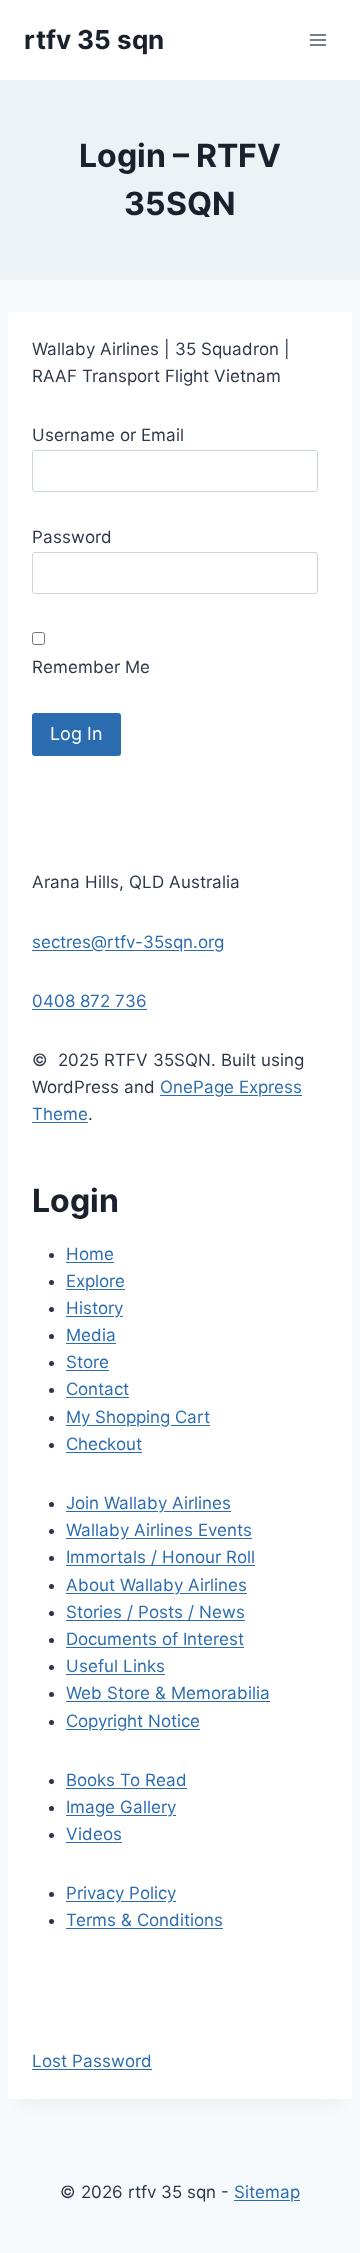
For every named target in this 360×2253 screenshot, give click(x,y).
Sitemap (267, 2192)
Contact (97, 1389)
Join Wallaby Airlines (148, 1503)
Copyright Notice (133, 1721)
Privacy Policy (121, 1893)
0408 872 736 (89, 1001)
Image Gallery (121, 1807)
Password (72, 537)
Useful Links (115, 1666)
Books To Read (126, 1780)
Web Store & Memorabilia (168, 1693)
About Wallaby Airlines (156, 1585)
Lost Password (92, 2061)
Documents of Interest (155, 1639)
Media (91, 1335)
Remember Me (91, 667)
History (94, 1308)
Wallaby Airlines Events (159, 1530)
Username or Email (108, 435)
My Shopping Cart (138, 1417)
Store (87, 1362)
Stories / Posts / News (155, 1612)
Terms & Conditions (144, 1920)
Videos (94, 1834)
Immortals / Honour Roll (160, 1557)
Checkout (104, 1444)
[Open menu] (317, 39)
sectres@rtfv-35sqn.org (128, 942)
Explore (95, 1281)
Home (90, 1254)
